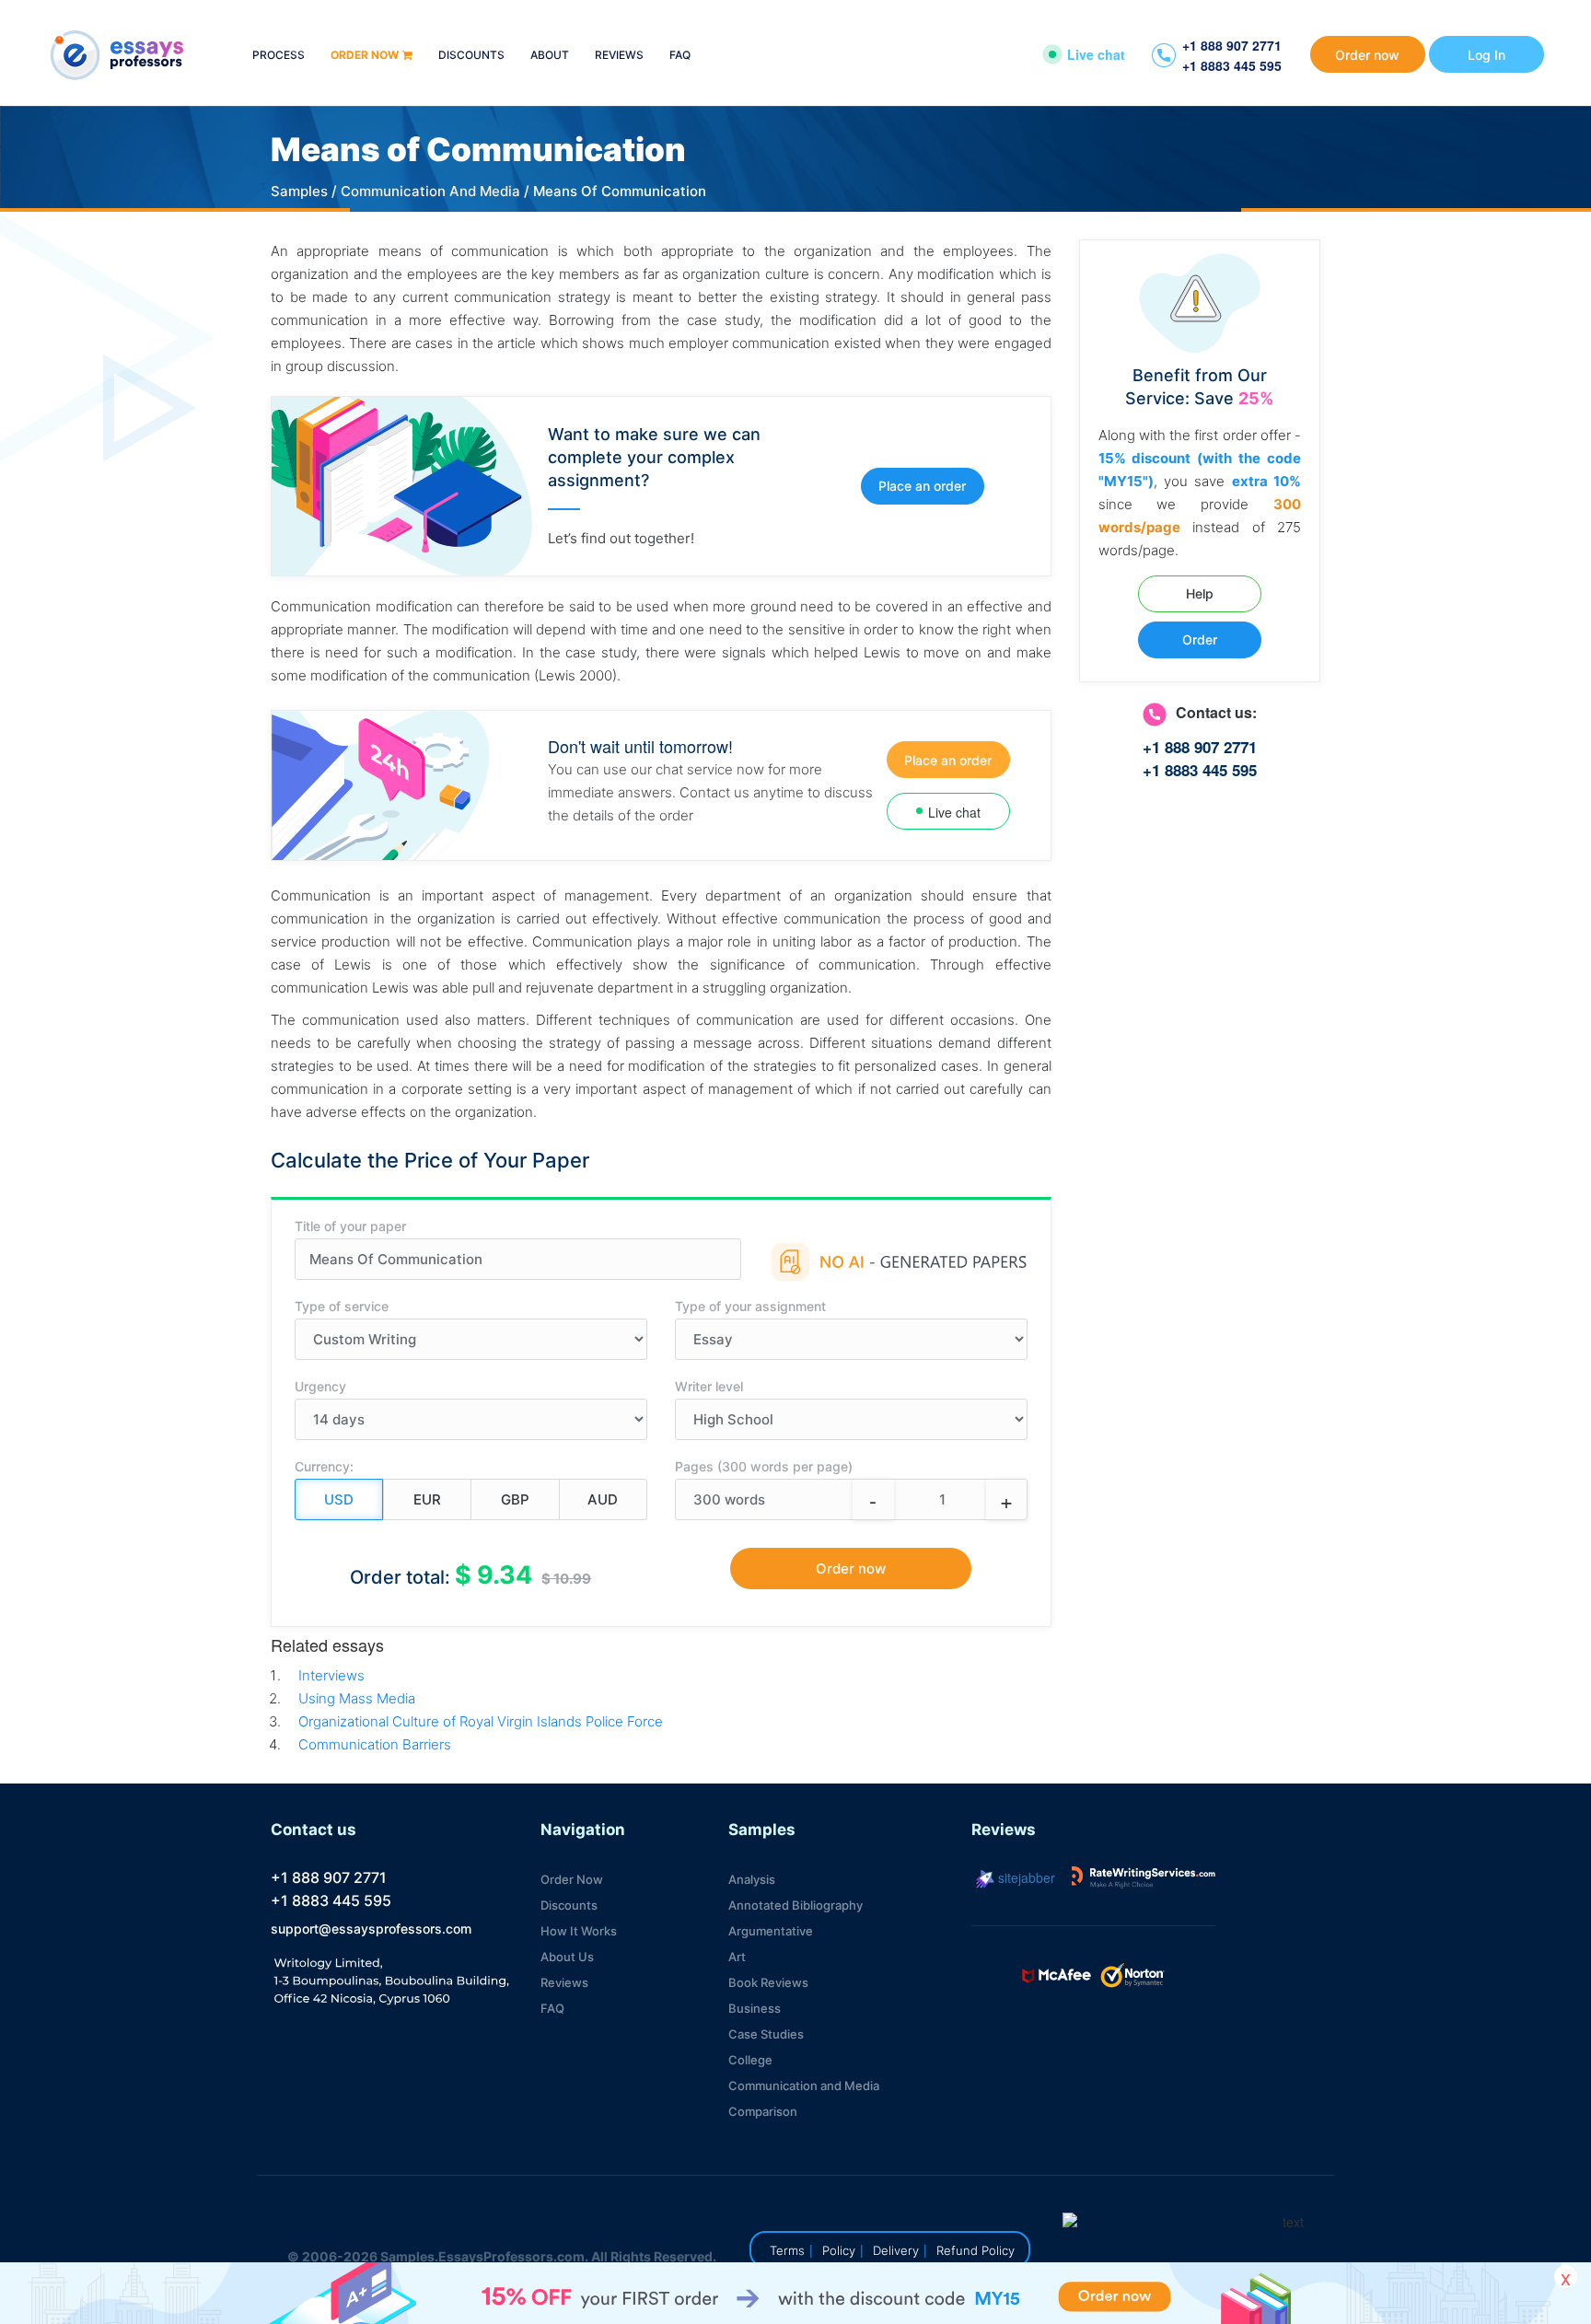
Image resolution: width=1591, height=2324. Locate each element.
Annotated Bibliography (795, 1905)
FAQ (680, 56)
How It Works (579, 1931)
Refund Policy (976, 2250)
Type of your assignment (750, 1306)
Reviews (619, 56)
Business (755, 2008)
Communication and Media (804, 2086)
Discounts (471, 56)
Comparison (763, 2111)
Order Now (572, 1879)
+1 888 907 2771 (1232, 45)
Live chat (1096, 54)
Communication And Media (430, 191)
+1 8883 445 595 (1232, 65)
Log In (1486, 55)
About (550, 56)
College (750, 2060)
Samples (299, 191)
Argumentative (771, 1931)
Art (737, 1957)
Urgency (320, 1386)
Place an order (922, 486)
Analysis (752, 1879)
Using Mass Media (357, 1698)
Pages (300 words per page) (764, 1466)
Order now (365, 56)
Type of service (342, 1306)
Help (1200, 593)
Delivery (896, 2250)
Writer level (709, 1386)
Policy (839, 2250)
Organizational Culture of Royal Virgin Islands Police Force (481, 1721)
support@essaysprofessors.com (371, 1929)
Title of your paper (350, 1226)
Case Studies (766, 2034)
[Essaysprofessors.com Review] (1144, 1877)
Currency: (324, 1466)
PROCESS (279, 56)
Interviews (331, 1675)
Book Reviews (768, 1982)
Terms (787, 2250)
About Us (567, 1957)
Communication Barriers (375, 1744)
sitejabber (1025, 1877)
